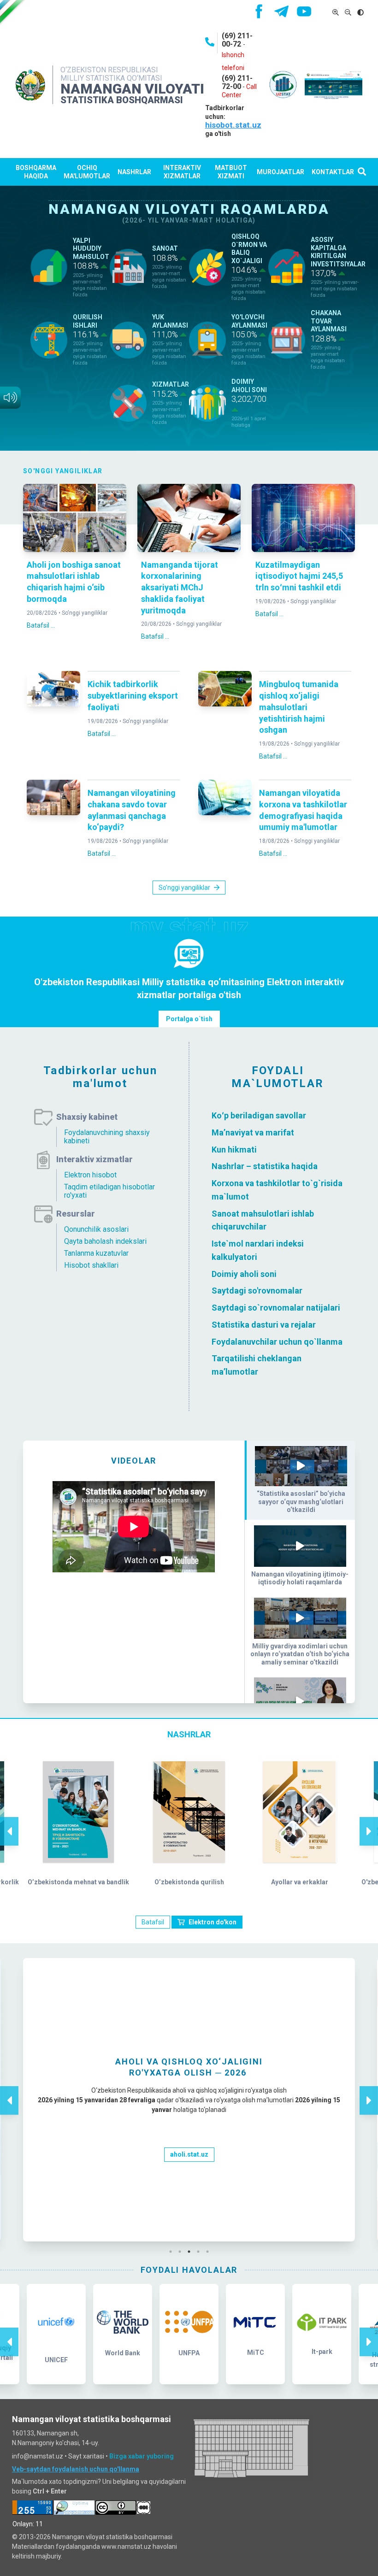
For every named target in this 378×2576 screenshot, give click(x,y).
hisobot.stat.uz (233, 125)
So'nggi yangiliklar (85, 613)
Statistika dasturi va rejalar (264, 1325)
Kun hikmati (234, 1149)
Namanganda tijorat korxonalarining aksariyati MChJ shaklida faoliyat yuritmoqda (180, 588)
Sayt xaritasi (86, 2456)
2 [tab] (182, 2252)
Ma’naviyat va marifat (253, 1132)
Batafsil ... (41, 625)
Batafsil (153, 1922)
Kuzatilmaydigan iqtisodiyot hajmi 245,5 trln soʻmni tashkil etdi (299, 576)
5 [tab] (210, 2252)
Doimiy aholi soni (244, 1273)
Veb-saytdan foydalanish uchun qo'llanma (76, 2469)
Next (369, 1822)
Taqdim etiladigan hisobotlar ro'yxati (109, 1191)
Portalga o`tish (189, 1019)
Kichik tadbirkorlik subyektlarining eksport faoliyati (133, 696)
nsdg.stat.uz (189, 2205)
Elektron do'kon (213, 1922)
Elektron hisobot (90, 1175)
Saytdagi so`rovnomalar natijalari (276, 1308)
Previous (9, 1822)
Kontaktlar (333, 172)
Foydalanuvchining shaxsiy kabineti (107, 1137)
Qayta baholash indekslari (105, 1241)
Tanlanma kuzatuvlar (96, 1253)
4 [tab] (201, 2252)
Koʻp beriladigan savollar (259, 1115)
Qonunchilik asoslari (96, 1229)
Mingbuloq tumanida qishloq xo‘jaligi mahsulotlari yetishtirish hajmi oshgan (299, 707)
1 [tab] (173, 2252)
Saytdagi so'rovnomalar (257, 1291)
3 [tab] (191, 2252)
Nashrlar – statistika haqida (265, 1166)
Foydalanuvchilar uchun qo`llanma (277, 1341)
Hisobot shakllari (91, 1265)
